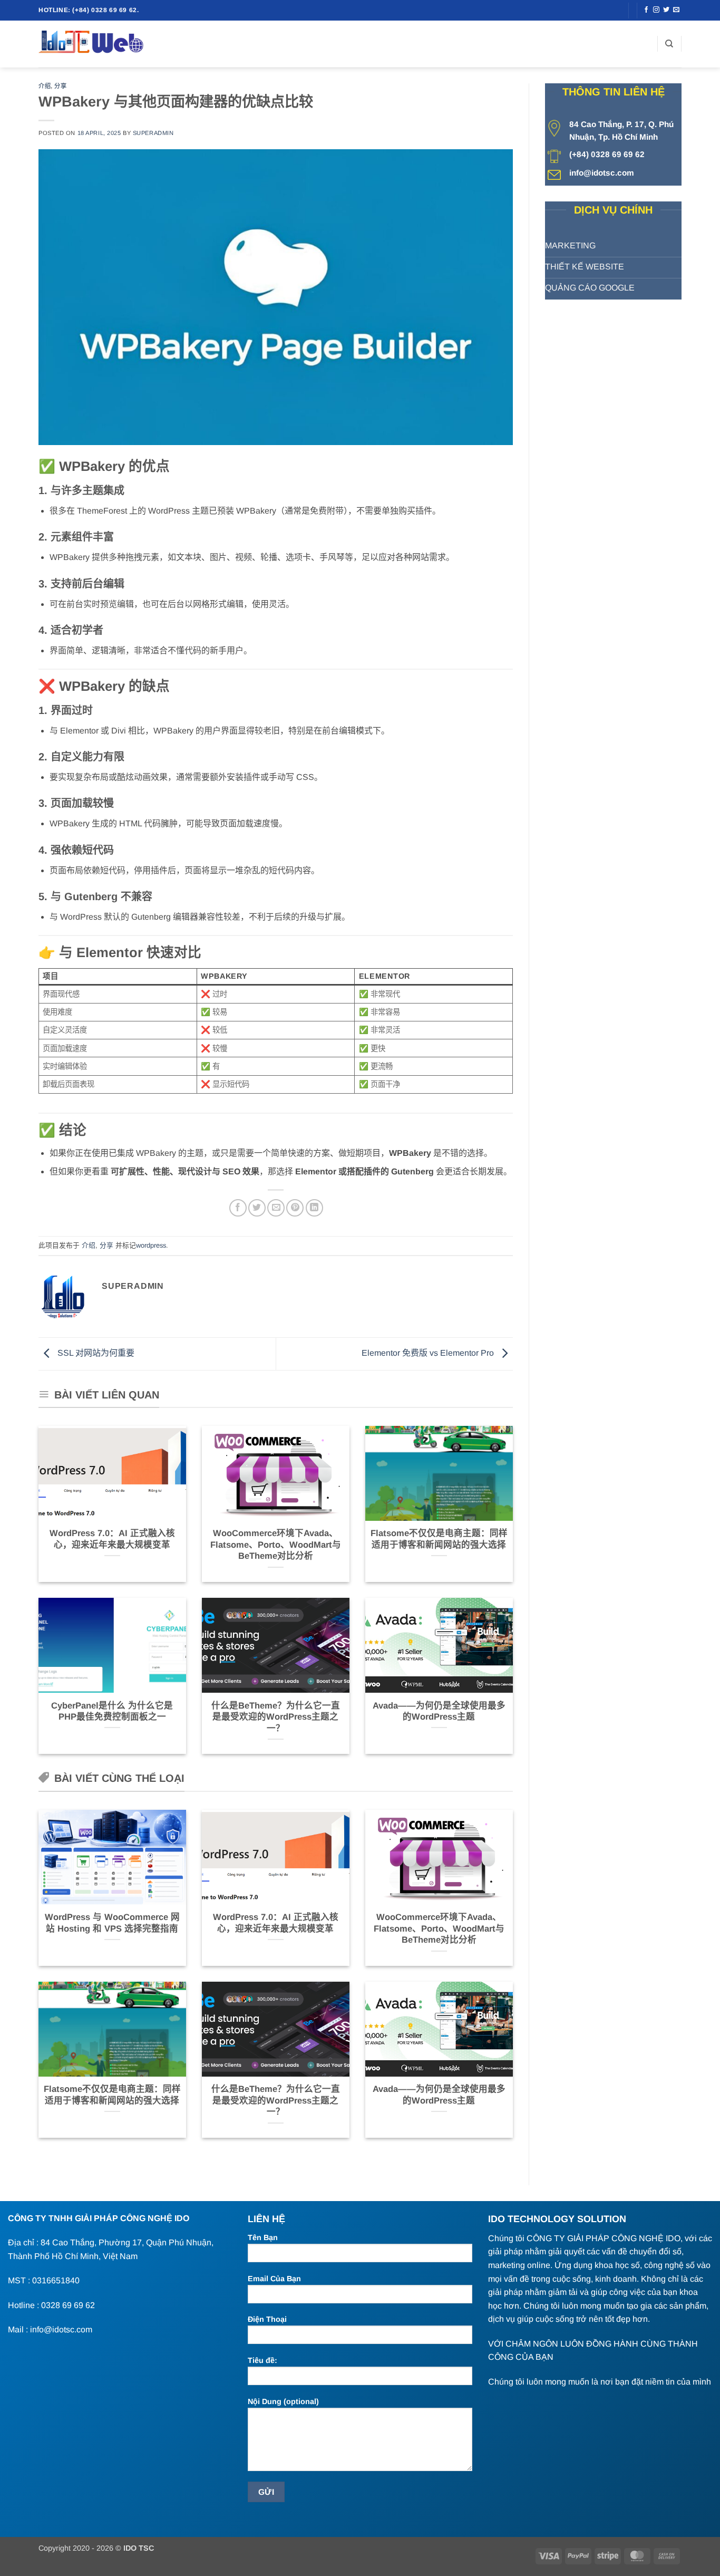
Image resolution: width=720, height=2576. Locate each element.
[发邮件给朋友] (276, 1208)
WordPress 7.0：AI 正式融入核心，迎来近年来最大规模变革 (112, 1539)
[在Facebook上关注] (646, 10)
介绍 (45, 86)
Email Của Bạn (274, 2279)
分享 (60, 86)
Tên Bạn (263, 2237)
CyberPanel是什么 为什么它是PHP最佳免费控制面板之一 (112, 1711)
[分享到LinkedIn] (314, 1208)
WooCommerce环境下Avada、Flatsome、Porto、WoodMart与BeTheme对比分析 (276, 1545)
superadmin (153, 133)
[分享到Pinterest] (295, 1208)
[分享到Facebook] (238, 1208)
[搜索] (669, 44)
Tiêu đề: (262, 2360)
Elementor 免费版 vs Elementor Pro (429, 1353)
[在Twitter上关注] (666, 10)
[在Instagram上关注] (656, 10)
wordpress (151, 1245)
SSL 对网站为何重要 (95, 1353)
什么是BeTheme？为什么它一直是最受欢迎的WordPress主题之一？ (276, 1717)
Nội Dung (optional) (283, 2401)
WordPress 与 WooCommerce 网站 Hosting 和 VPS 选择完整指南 (112, 1923)
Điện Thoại (267, 2319)
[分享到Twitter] (257, 1208)
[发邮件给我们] (676, 10)
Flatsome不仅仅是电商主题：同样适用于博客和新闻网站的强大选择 (439, 1539)
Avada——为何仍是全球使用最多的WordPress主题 (439, 1711)
